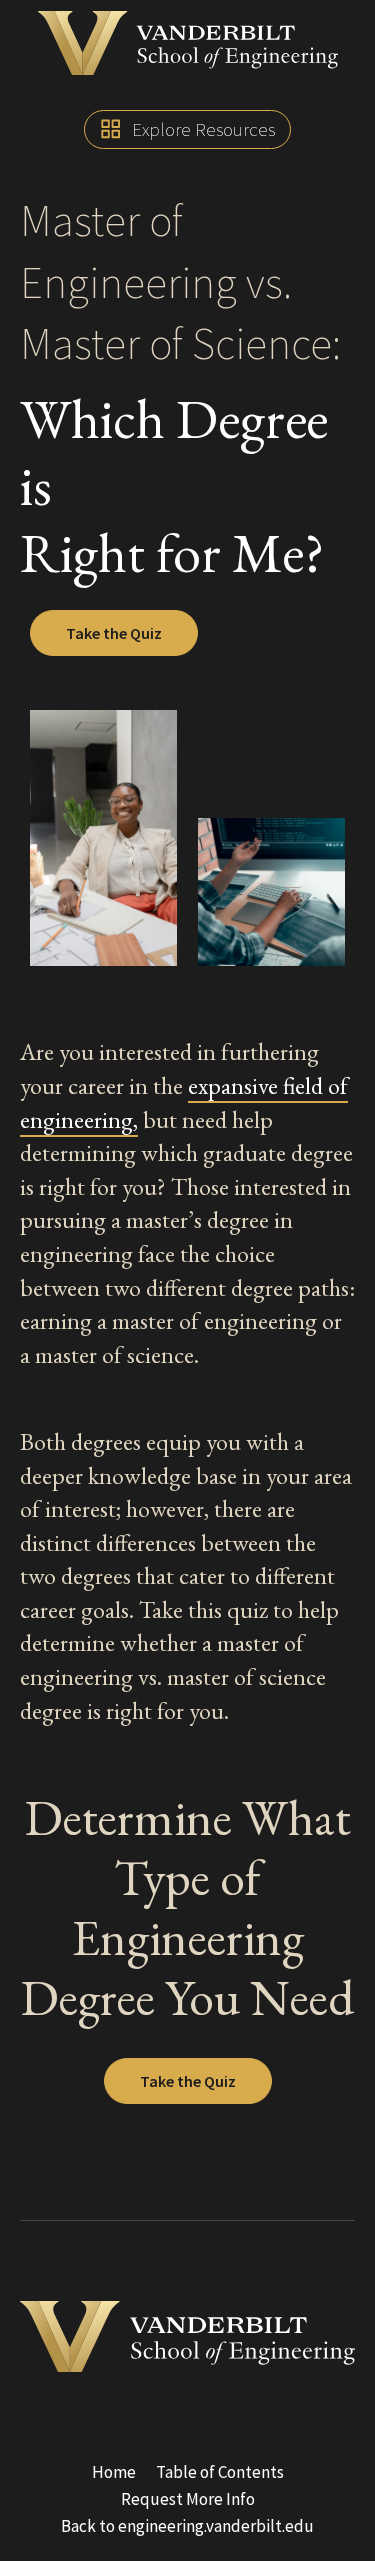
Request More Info (188, 2499)
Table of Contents (220, 2472)
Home (114, 2472)
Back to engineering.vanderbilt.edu (187, 2526)
